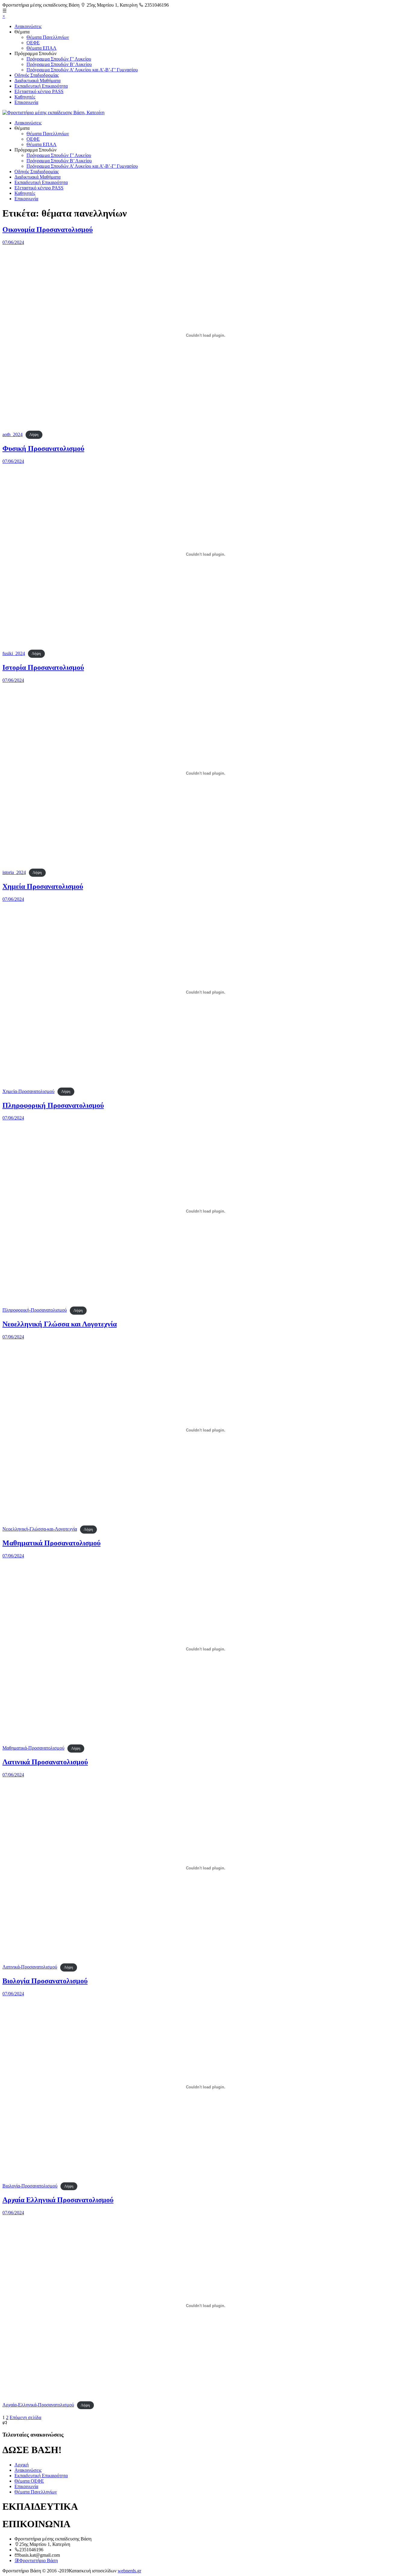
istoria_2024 (14, 872)
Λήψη (34, 435)
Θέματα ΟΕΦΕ (29, 2481)
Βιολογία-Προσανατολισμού (30, 2186)
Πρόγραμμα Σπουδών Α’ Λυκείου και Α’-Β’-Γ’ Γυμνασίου (82, 70)
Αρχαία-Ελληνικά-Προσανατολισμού (38, 2405)
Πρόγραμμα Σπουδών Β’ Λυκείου (59, 64)
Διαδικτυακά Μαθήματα (37, 81)
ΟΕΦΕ (33, 43)
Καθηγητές (25, 97)
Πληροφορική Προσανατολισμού (53, 1105)
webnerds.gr (129, 2571)
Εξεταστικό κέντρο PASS (39, 91)
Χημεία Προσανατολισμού (43, 886)
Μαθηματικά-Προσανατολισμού (33, 1748)
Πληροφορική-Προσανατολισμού (35, 1310)
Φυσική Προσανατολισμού (43, 448)
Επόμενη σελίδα (25, 2417)
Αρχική (22, 2465)
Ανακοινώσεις (28, 26)
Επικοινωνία (26, 102)
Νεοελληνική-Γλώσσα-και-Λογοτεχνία (40, 1529)
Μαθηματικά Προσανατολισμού (51, 1543)
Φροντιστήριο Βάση (39, 2560)
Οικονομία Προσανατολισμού (48, 229)
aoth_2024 (12, 434)
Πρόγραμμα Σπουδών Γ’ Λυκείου (59, 59)
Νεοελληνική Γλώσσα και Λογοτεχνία (60, 1324)
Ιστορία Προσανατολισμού (43, 667)
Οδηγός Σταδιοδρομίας (37, 75)
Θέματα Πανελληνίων (48, 37)
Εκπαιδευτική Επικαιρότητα (41, 86)
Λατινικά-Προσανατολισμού (30, 1967)
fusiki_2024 (14, 653)
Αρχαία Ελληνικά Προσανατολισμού (58, 2200)
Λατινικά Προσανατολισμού (45, 1762)
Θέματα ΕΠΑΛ (42, 48)
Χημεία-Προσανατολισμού (28, 1091)
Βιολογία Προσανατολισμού (45, 1981)
